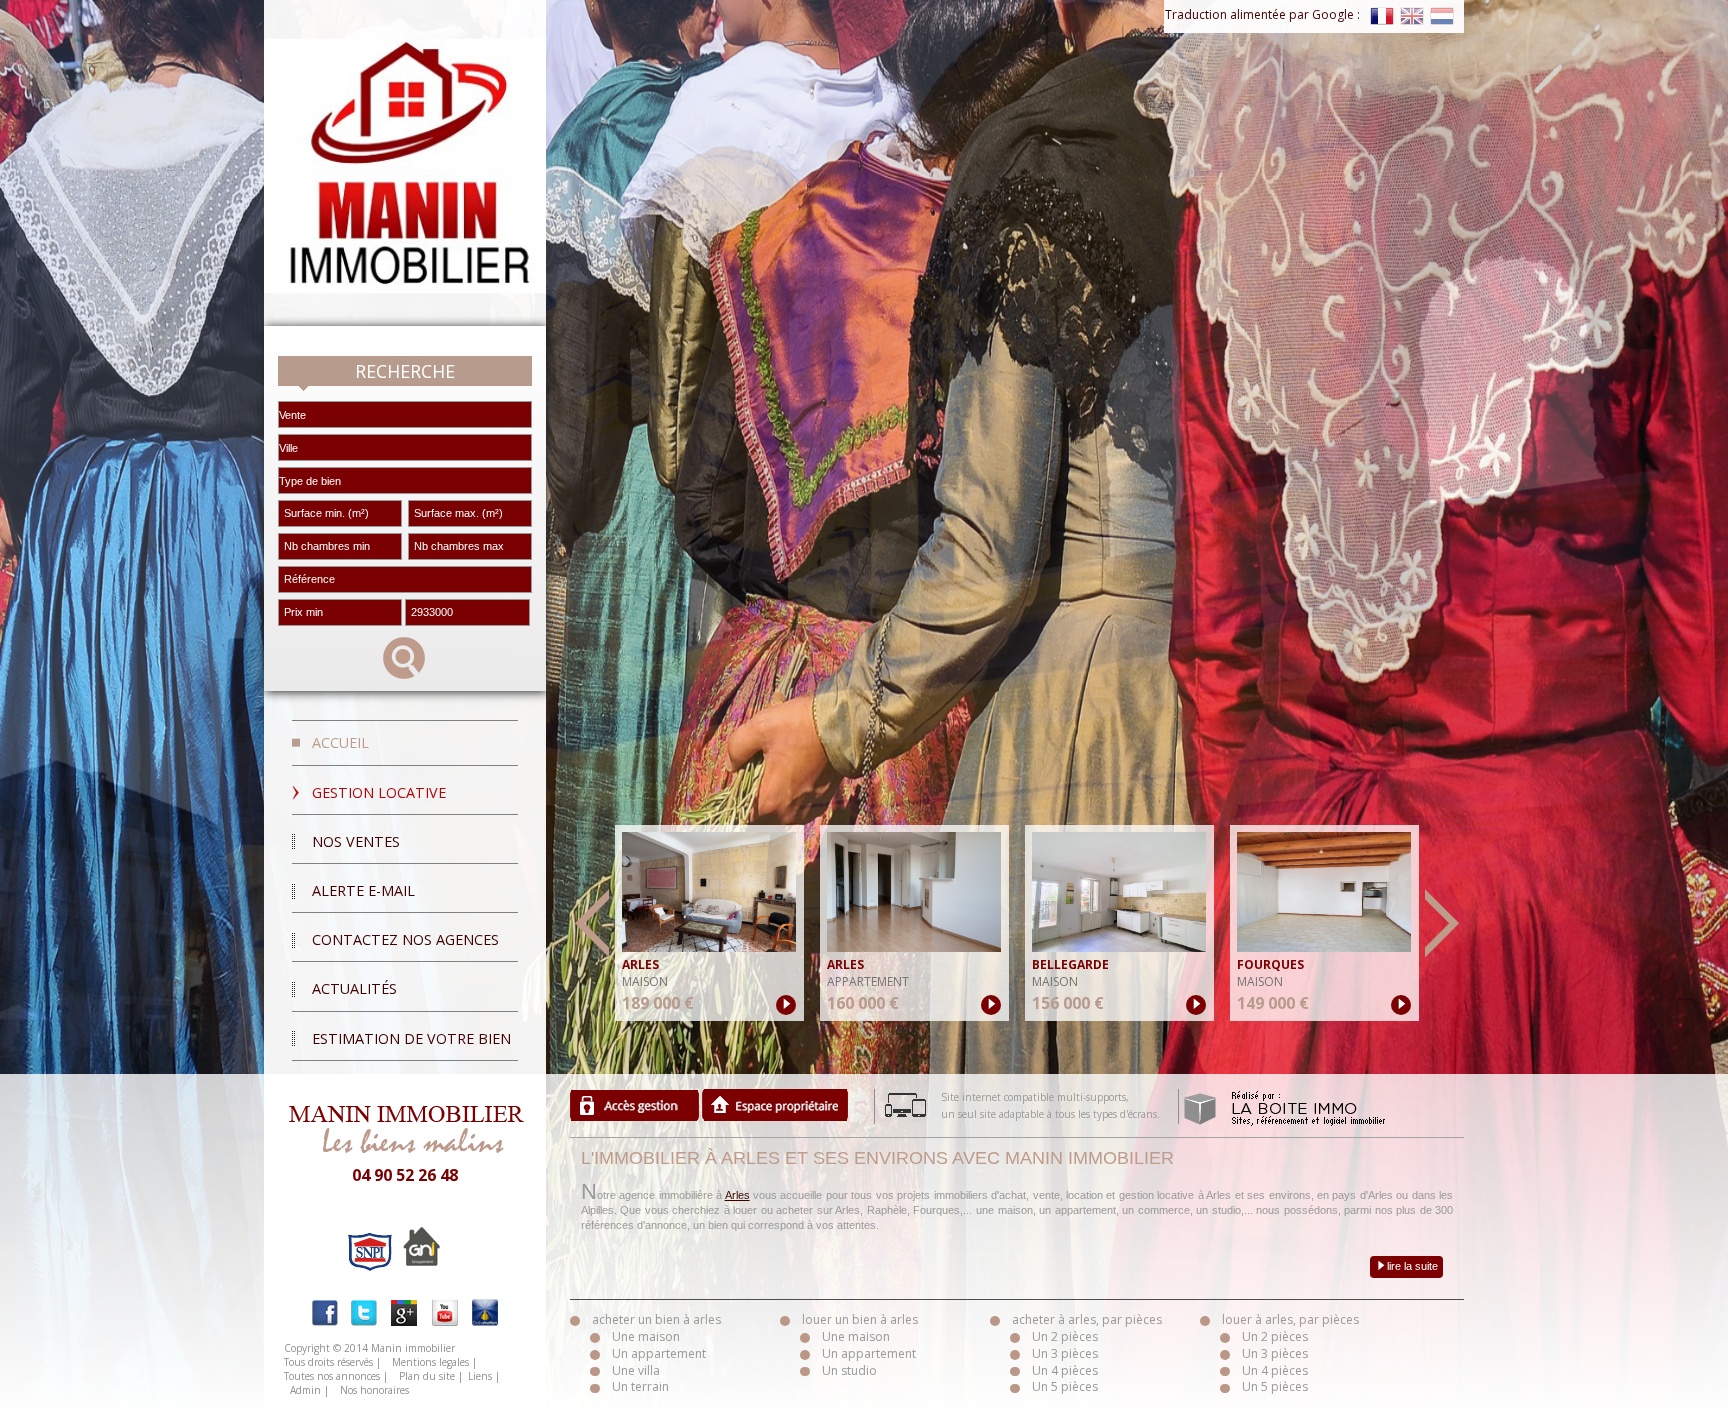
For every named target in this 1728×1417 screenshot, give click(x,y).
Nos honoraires (374, 1390)
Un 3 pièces (1065, 1353)
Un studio (849, 1370)
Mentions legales (430, 1362)
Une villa (636, 1370)
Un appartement (659, 1353)
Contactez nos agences (405, 939)
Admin (305, 1390)
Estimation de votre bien (411, 1038)
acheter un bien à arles (656, 1319)
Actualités (354, 988)
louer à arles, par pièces (1290, 1319)
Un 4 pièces (1065, 1370)
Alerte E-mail (363, 890)
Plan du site (427, 1376)
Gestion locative (379, 792)
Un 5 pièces (1065, 1386)
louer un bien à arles (860, 1319)
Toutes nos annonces (332, 1376)
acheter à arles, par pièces (1087, 1319)
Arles (737, 1195)
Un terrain (640, 1386)
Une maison (646, 1336)
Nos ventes (356, 841)
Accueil (340, 742)
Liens (480, 1376)
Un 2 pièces (1065, 1336)
